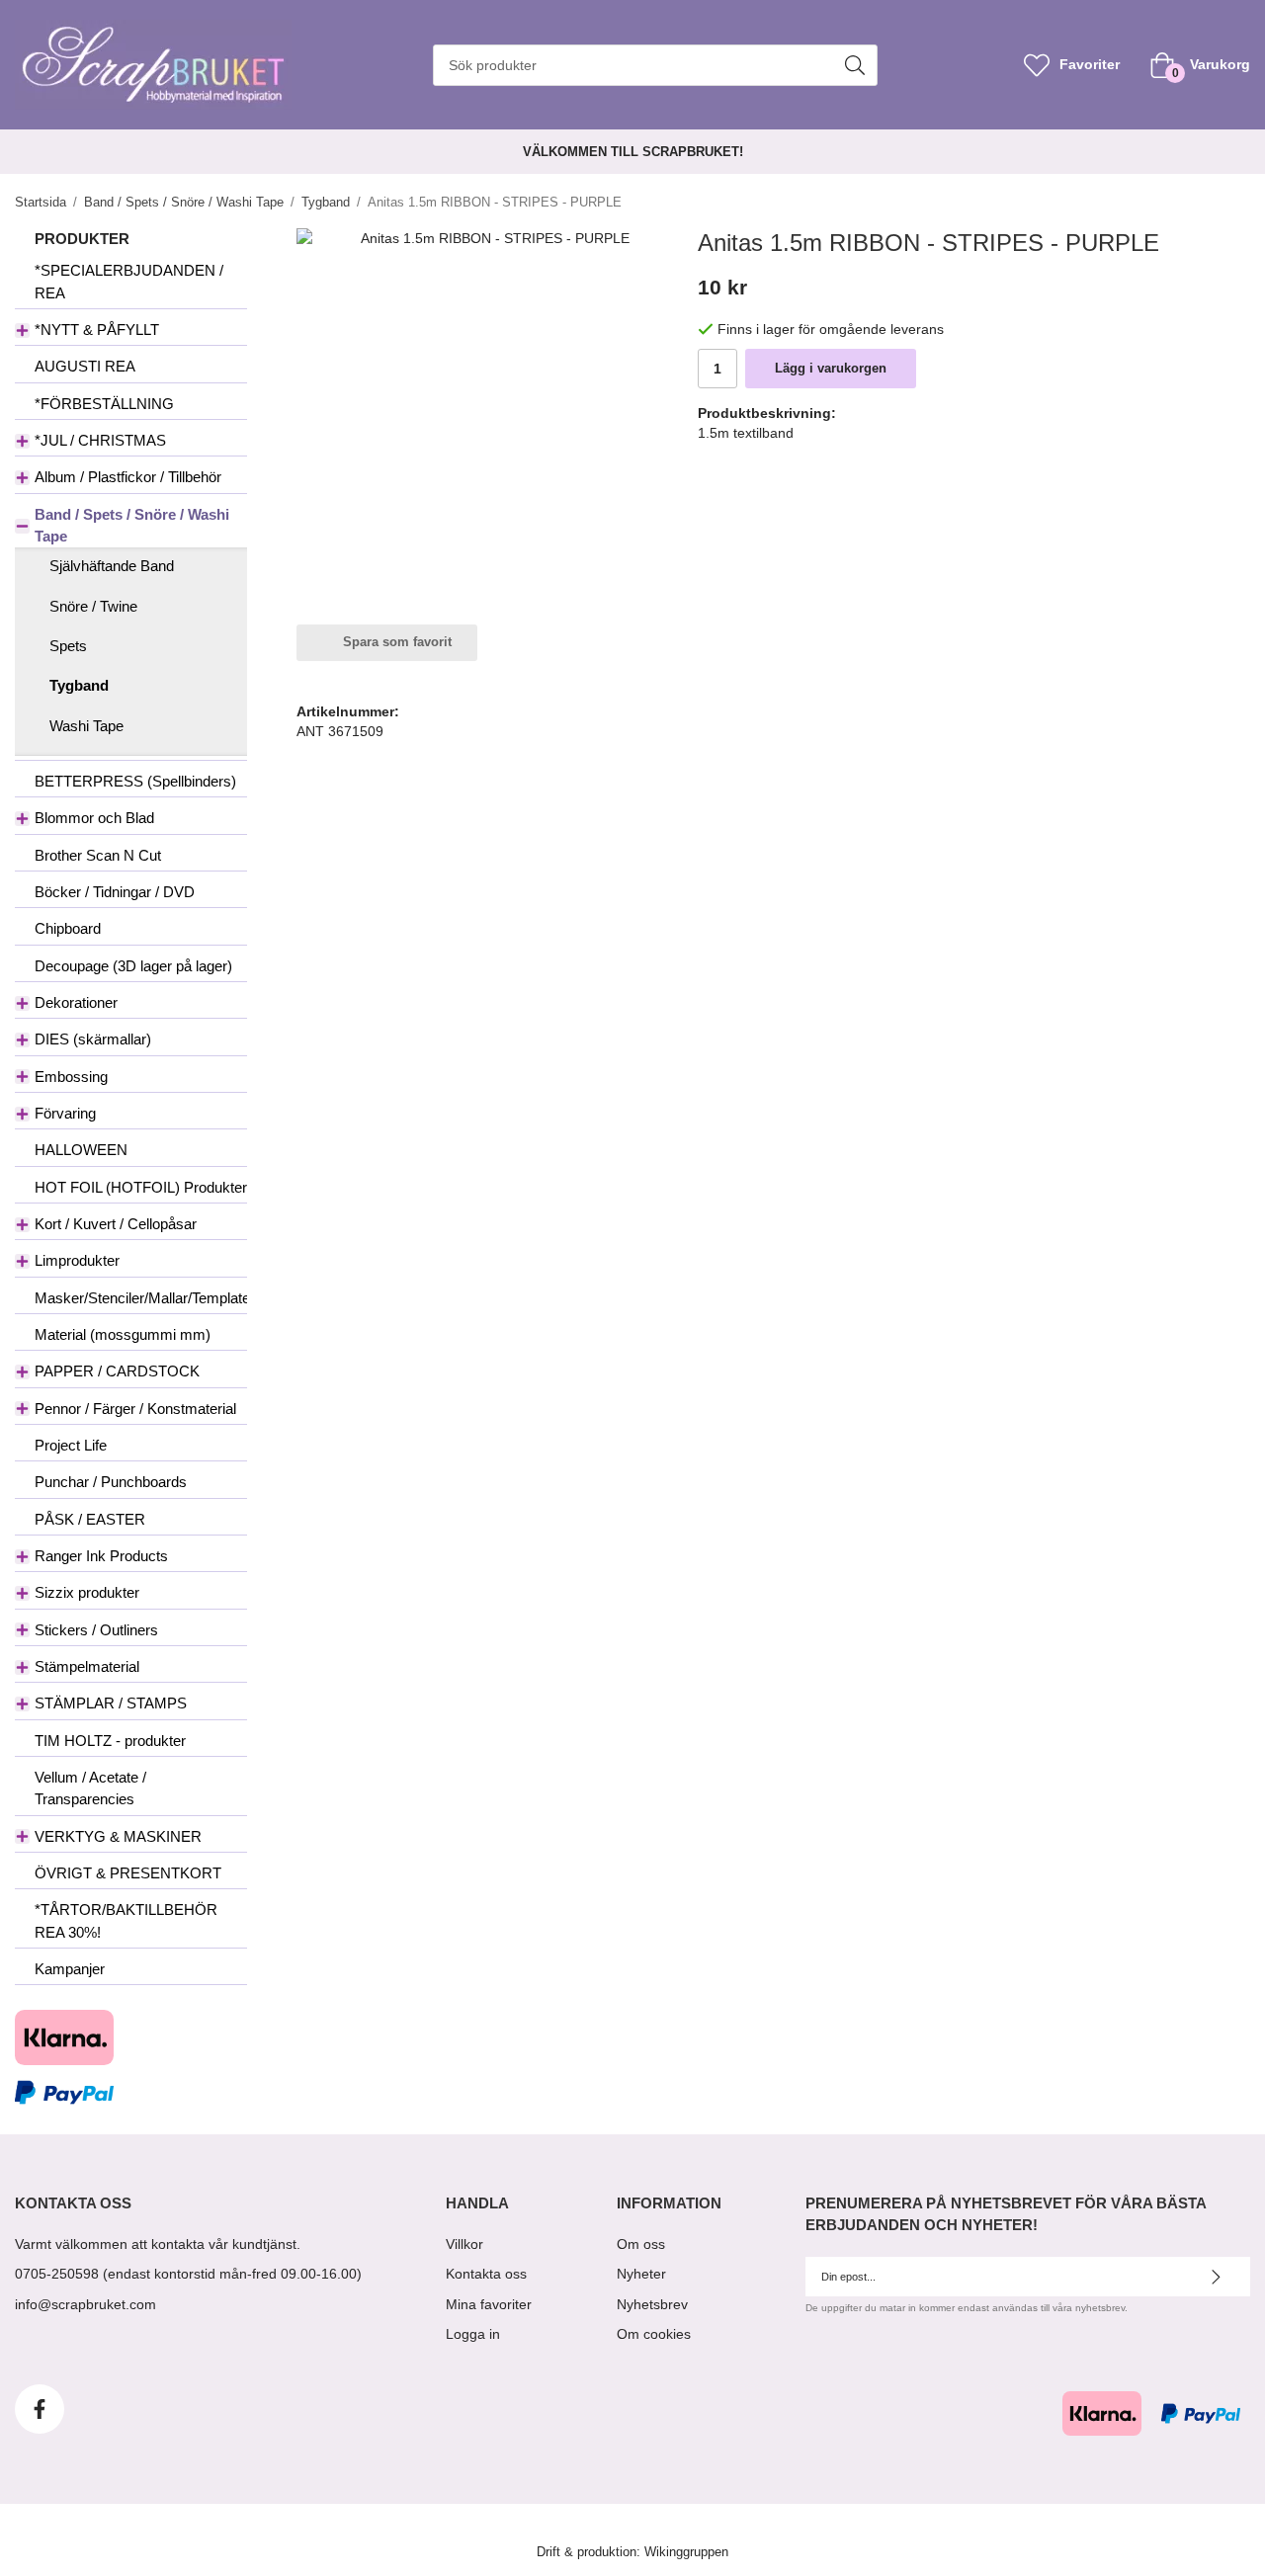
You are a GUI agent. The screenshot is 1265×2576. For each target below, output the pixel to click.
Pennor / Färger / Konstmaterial (135, 1409)
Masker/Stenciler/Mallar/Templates (141, 1298)
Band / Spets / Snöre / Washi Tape (132, 525)
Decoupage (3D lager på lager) (133, 966)
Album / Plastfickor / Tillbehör (128, 477)
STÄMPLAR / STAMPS (111, 1703)
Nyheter (641, 2274)
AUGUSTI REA (85, 366)
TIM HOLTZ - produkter (110, 1741)
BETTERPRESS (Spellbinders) (135, 781)
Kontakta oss (486, 2274)
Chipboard (68, 928)
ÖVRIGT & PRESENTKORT (128, 1873)
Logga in (473, 2334)
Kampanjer (70, 1969)
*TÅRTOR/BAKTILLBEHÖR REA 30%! (126, 1920)
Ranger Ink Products (101, 1556)
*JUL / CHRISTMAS (100, 440)
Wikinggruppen (686, 2552)
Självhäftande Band (112, 566)
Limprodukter (77, 1260)
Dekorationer (76, 1002)
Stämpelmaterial (87, 1666)
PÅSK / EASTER (90, 1519)
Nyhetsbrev (652, 2304)
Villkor (464, 2244)
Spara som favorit (393, 642)
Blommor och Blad (94, 818)
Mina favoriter (489, 2304)
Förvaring (65, 1113)
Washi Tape (86, 726)
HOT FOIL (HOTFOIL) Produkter (141, 1187)
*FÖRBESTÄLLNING (104, 404)
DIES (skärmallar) (93, 1039)
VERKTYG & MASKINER (118, 1836)
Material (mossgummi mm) (123, 1334)
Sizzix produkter (87, 1592)
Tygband (79, 685)
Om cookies (654, 2334)
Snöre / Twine (93, 606)
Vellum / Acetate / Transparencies (90, 1788)
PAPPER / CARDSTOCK (117, 1371)
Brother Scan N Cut (98, 855)
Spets (68, 646)
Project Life (71, 1445)
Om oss (641, 2244)
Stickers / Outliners (96, 1630)
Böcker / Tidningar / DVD (115, 892)
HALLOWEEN (81, 1150)
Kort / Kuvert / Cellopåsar (116, 1224)
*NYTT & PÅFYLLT (97, 330)
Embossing (71, 1077)
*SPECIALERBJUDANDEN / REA (129, 281)
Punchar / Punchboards (111, 1482)
